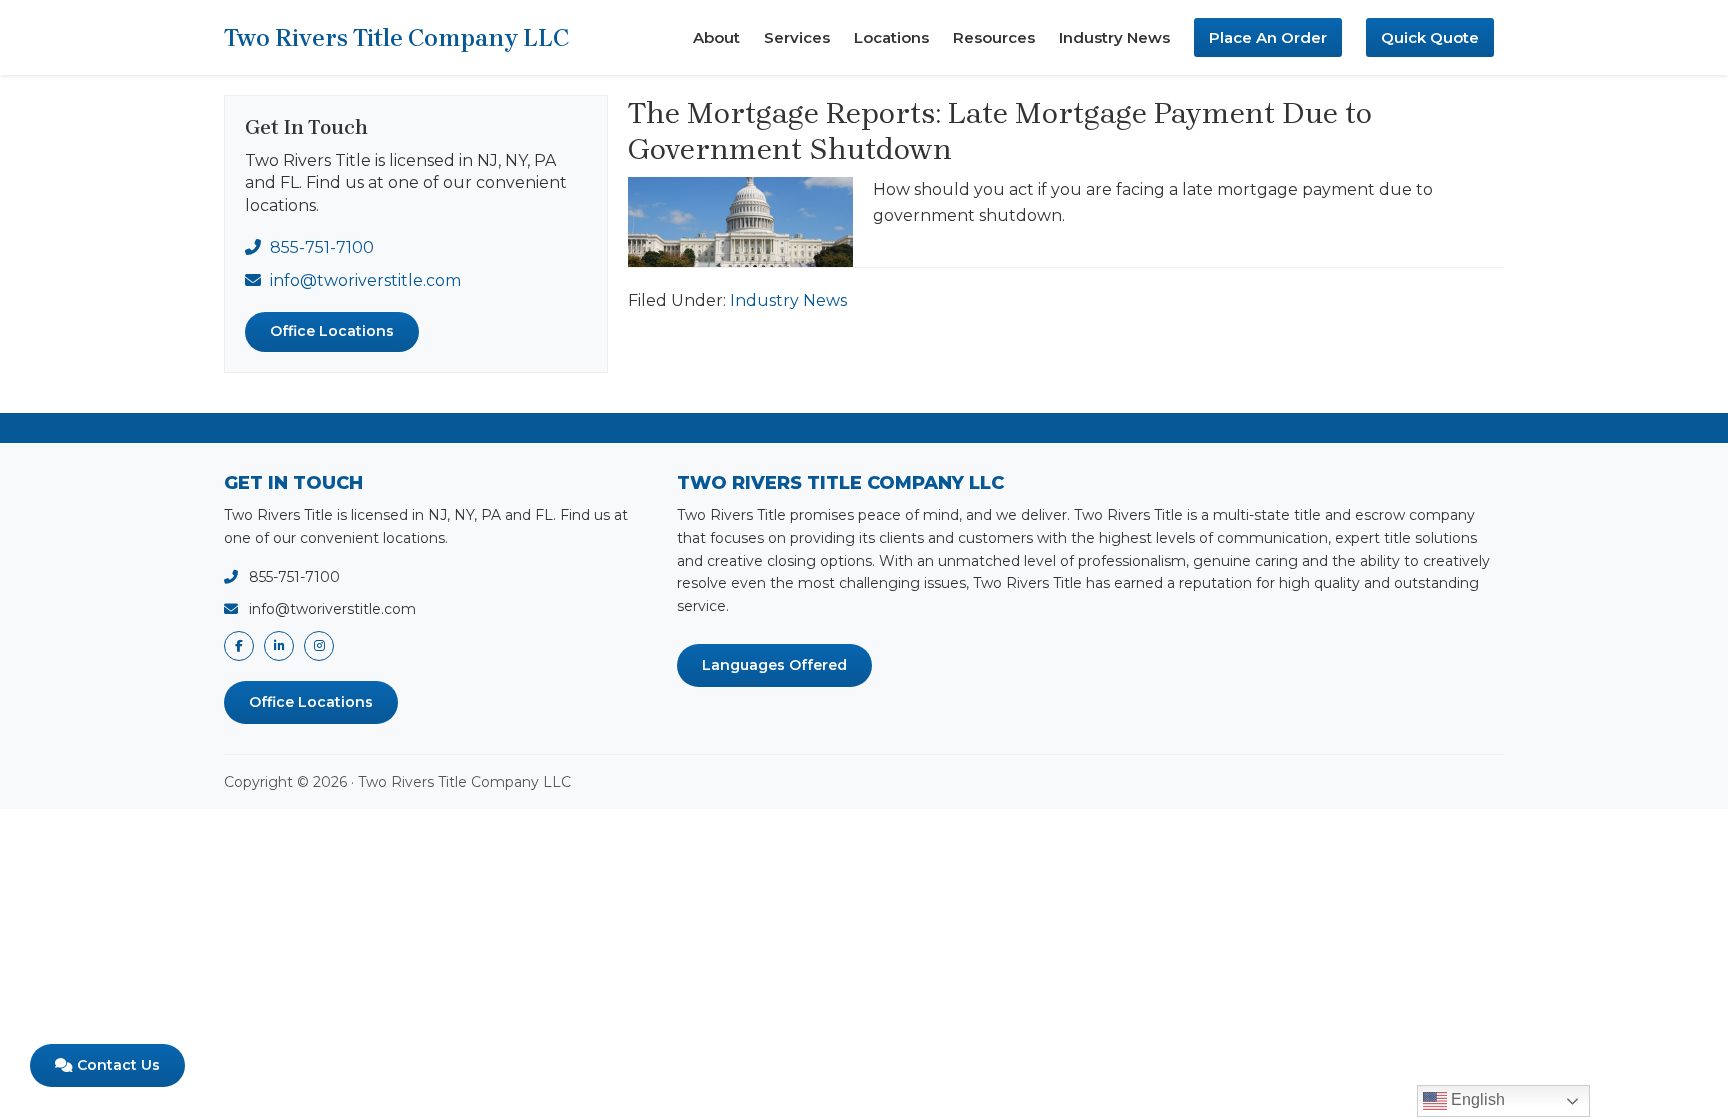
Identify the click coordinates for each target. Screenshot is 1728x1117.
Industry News (788, 300)
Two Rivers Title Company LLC (396, 38)
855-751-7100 (322, 247)
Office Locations (332, 331)
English (1476, 1099)
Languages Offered (774, 665)
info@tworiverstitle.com (365, 280)
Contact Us (116, 1065)
